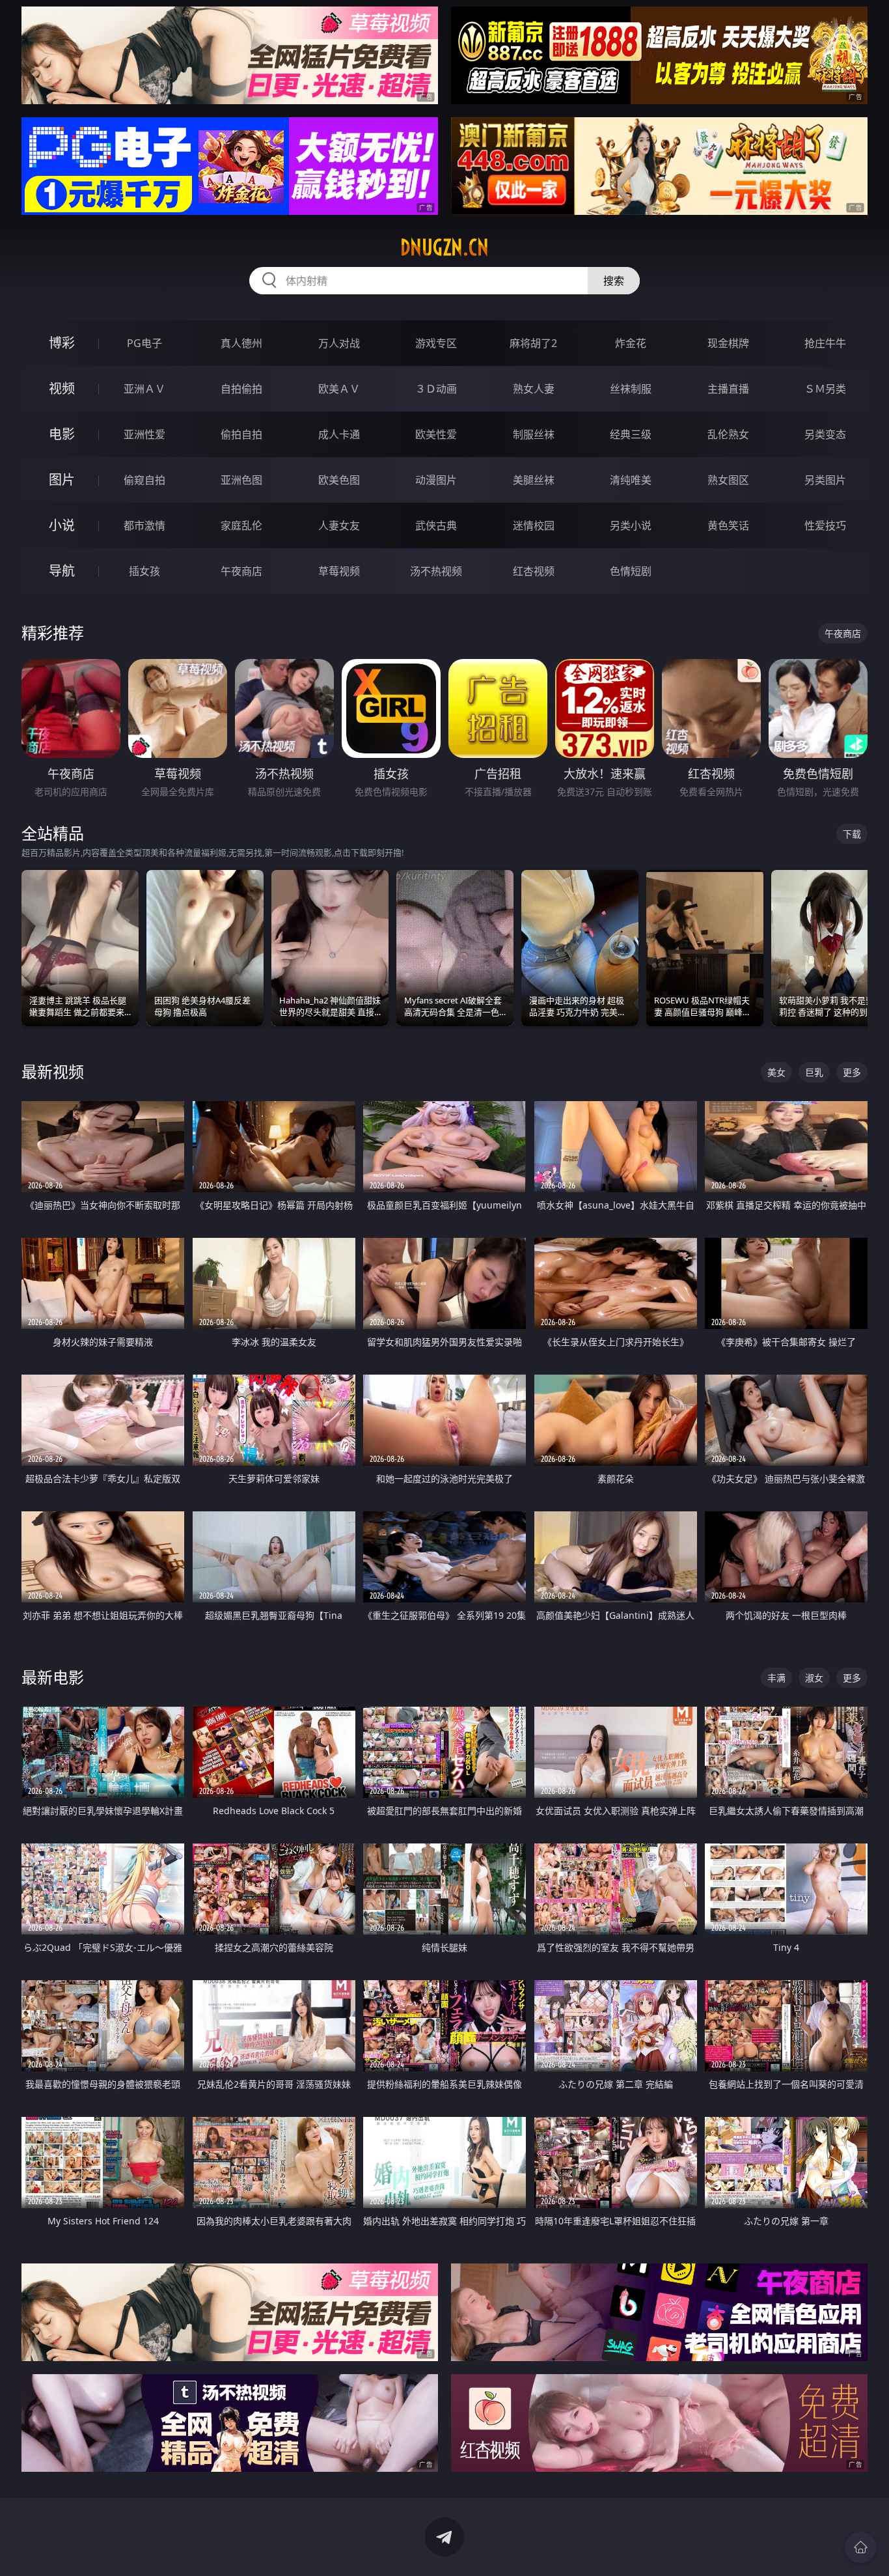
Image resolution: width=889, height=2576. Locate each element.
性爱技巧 (825, 525)
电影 (62, 434)
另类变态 (825, 434)
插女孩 (144, 571)
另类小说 (631, 525)
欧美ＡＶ (339, 389)
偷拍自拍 (241, 434)
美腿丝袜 (534, 480)
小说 (62, 525)
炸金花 (631, 343)
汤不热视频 (436, 571)
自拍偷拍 (241, 389)
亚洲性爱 (144, 434)
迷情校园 (534, 525)
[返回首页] (860, 2547)
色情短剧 (631, 571)
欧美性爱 (436, 434)
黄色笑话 (728, 525)
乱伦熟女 (728, 434)
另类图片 (825, 480)
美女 (776, 1072)
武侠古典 (436, 525)
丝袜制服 (631, 389)
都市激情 (144, 525)
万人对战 (339, 343)
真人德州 (241, 343)
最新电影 (53, 1677)
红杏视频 (534, 571)
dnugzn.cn (444, 247)
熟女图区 (728, 480)
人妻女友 (339, 525)
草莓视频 (339, 571)
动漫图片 (436, 480)
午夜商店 (241, 571)
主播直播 (728, 389)
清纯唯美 (631, 480)
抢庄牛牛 (825, 343)
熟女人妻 (534, 389)
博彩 (62, 343)
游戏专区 (436, 343)
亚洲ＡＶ (144, 389)
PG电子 (144, 343)
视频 (62, 388)
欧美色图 (339, 480)
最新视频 (53, 1071)
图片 (62, 480)
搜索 (614, 281)
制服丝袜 (534, 434)
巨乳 (814, 1072)
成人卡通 (339, 434)
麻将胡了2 (533, 343)
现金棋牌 (728, 343)
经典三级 (631, 434)
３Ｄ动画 (436, 389)
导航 (62, 571)
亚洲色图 (241, 480)
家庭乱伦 (241, 525)
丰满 (776, 1678)
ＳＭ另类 (825, 389)
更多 (852, 1072)
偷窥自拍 (144, 480)
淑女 (814, 1678)
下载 (852, 834)
